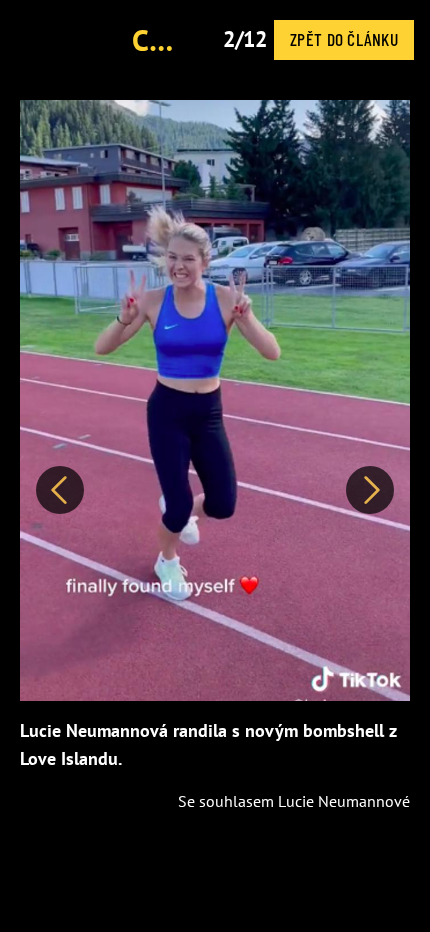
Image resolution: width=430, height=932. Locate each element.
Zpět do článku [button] (344, 39)
